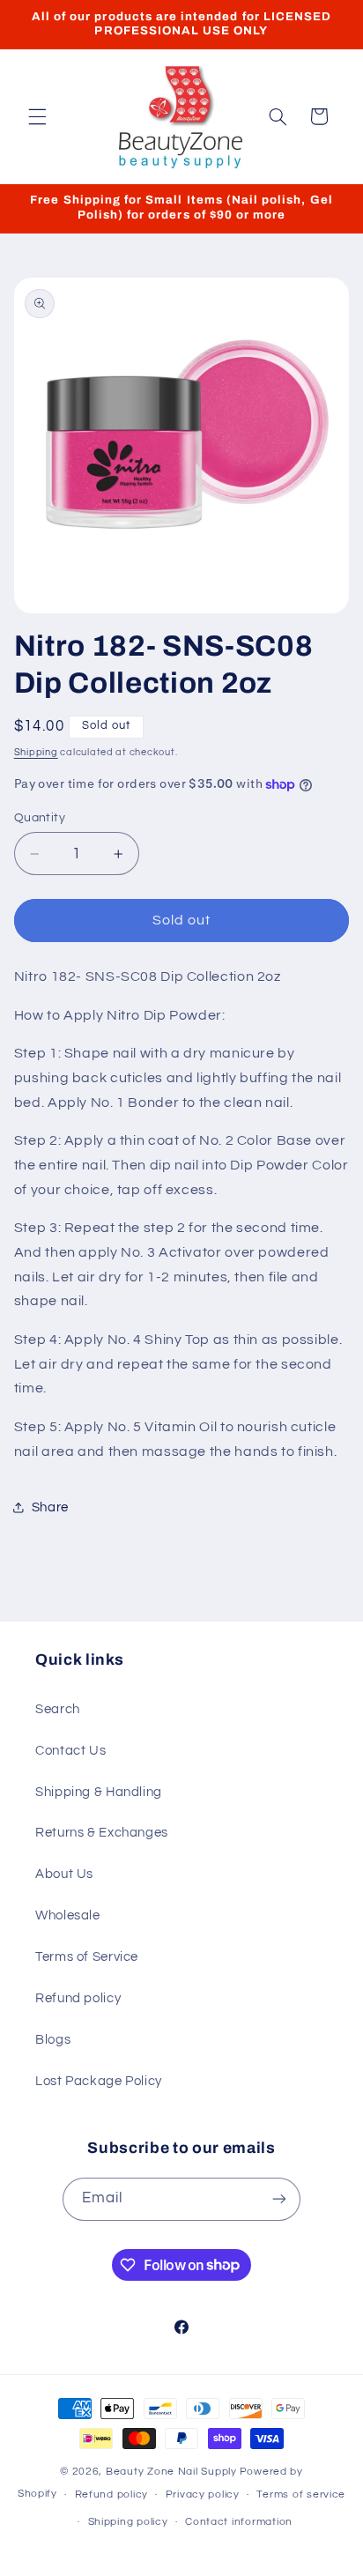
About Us (64, 1874)
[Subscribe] (279, 2199)
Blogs (53, 2040)
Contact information (239, 2522)
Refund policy (78, 1998)
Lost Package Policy (99, 2081)
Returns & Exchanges (102, 1833)
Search (58, 1709)
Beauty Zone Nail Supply (171, 2472)
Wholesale (68, 1915)
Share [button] (50, 1507)
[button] (37, 116)
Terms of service (301, 2494)
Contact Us (70, 1751)
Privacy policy (203, 2494)
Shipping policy (128, 2522)
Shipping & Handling (99, 1792)
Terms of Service (87, 1957)
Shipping (36, 752)
